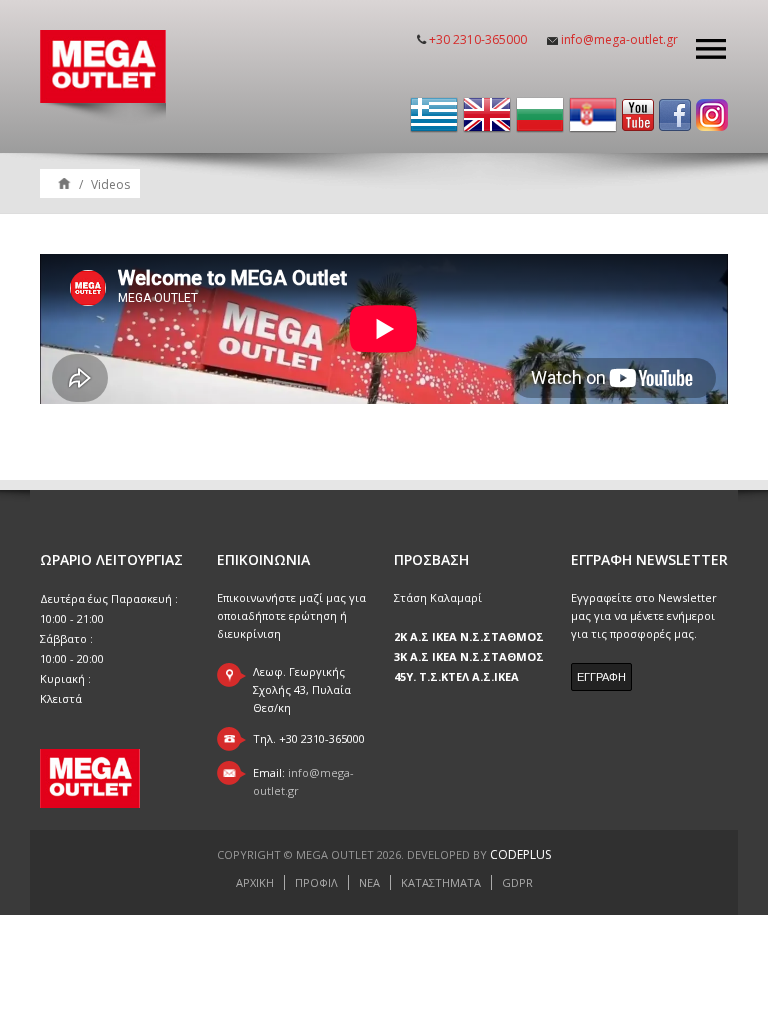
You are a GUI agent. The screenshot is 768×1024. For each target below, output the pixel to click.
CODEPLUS (520, 854)
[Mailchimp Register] (601, 676)
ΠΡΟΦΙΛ (316, 882)
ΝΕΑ (369, 882)
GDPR (517, 882)
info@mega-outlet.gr (619, 39)
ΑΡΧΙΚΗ (255, 882)
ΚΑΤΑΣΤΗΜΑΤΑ (441, 882)
